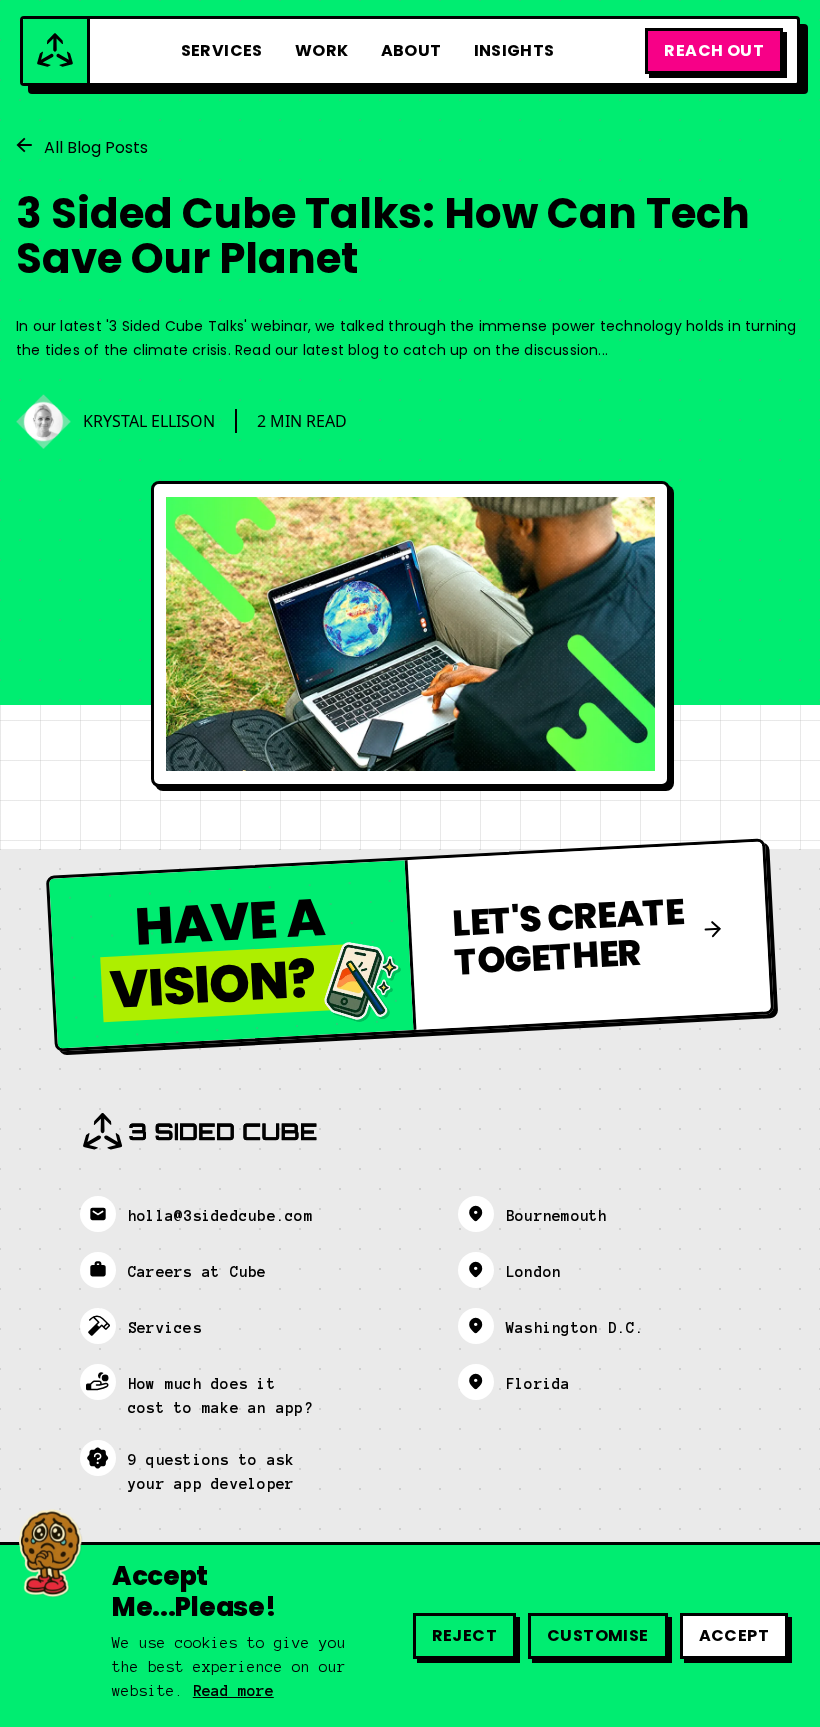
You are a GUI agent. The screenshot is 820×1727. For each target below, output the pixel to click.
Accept (734, 1635)
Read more (233, 1691)
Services (222, 50)
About (411, 50)
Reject (464, 1635)
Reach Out (714, 50)
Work (322, 50)
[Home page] (56, 51)
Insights (514, 50)
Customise (598, 1635)
